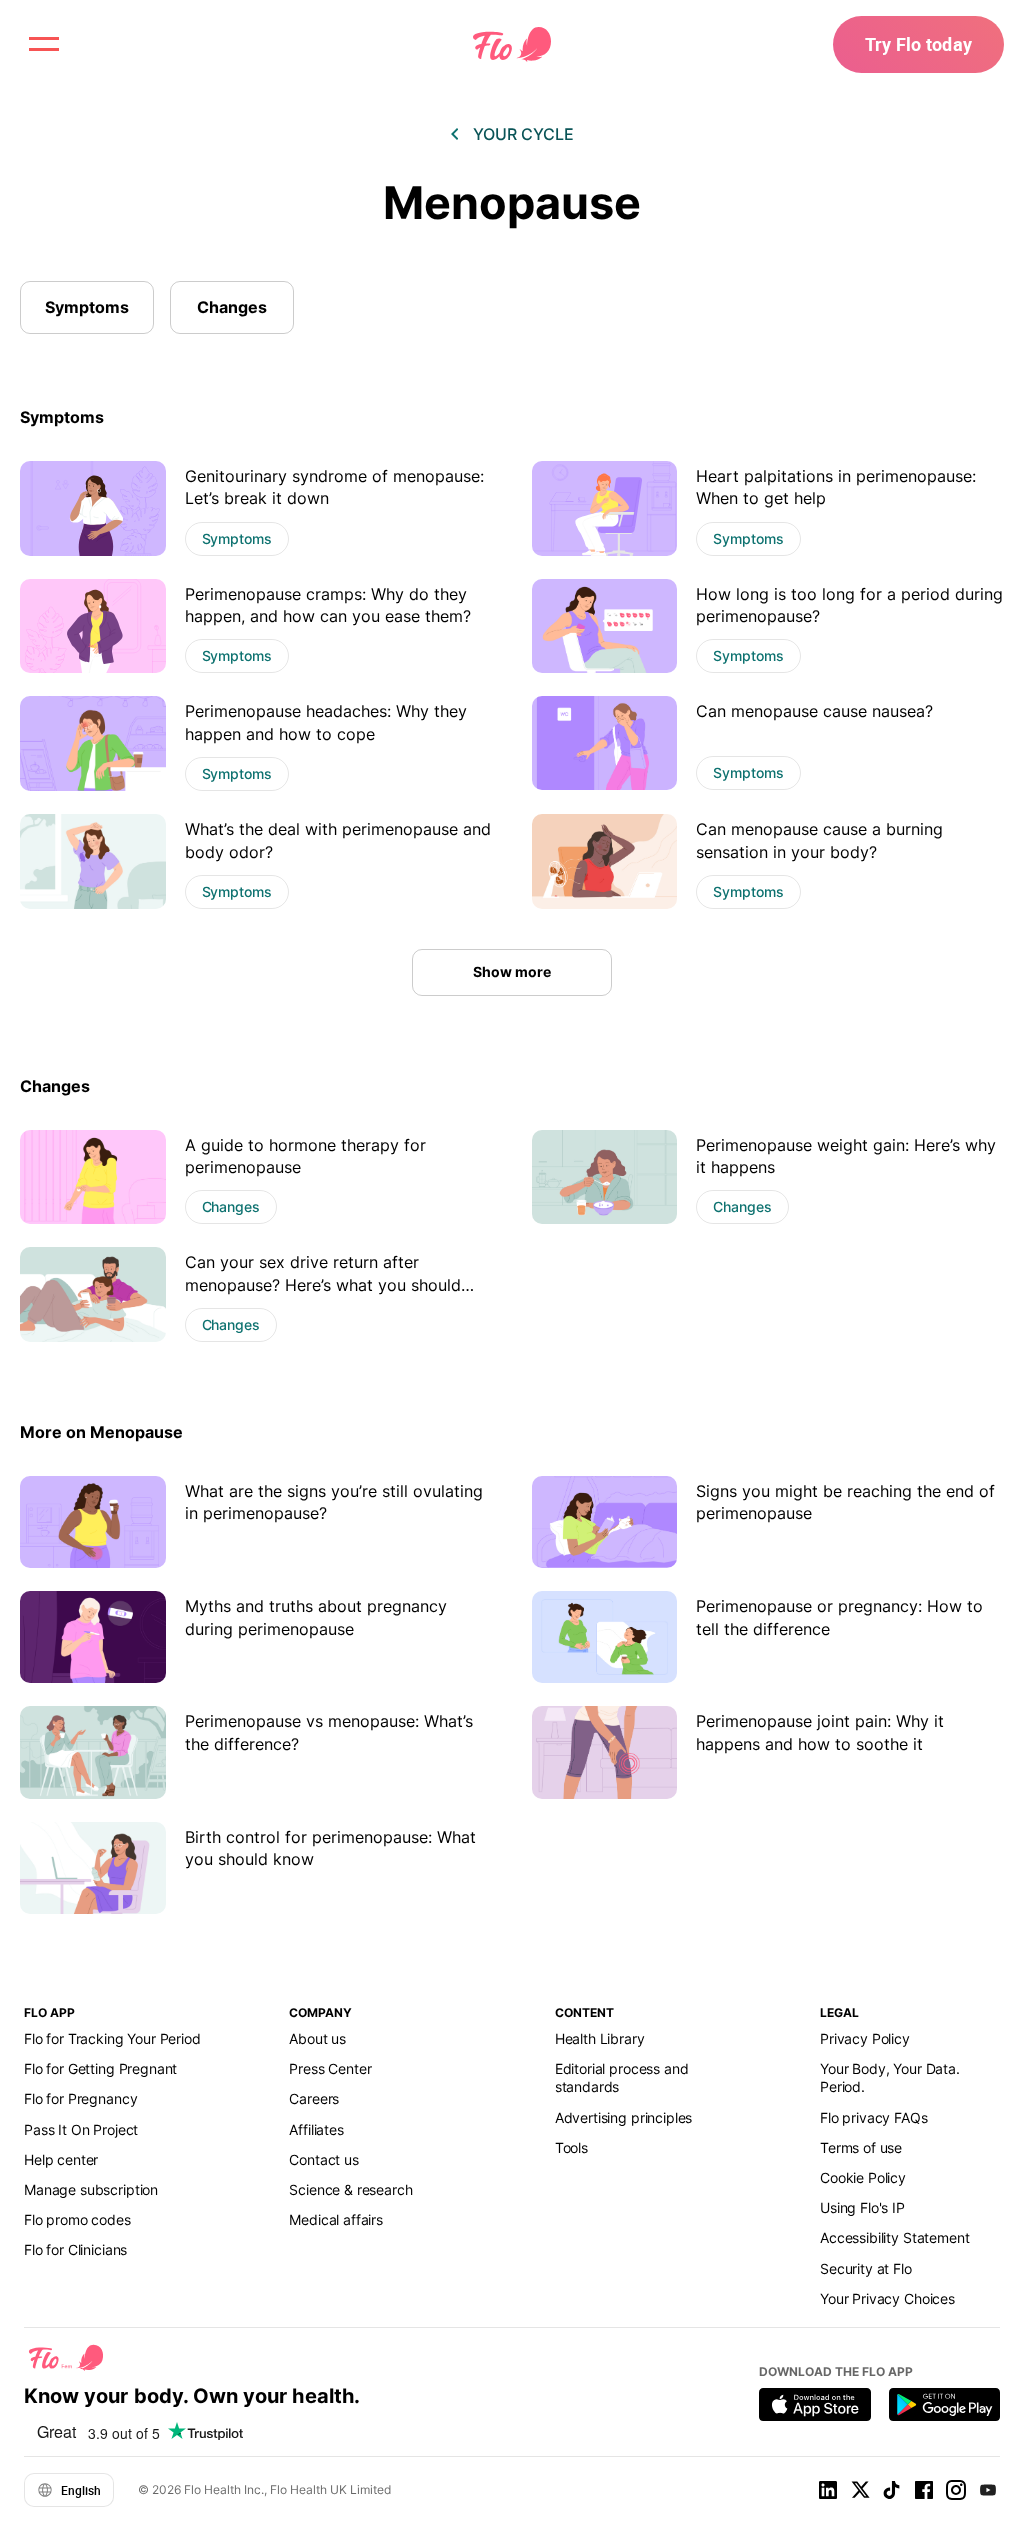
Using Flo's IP (862, 2207)
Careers (314, 2098)
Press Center (330, 2068)
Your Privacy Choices (887, 2298)
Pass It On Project (81, 2129)
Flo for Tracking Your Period (112, 2038)
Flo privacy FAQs (874, 2117)
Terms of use (861, 2147)
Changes (232, 307)
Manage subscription (91, 2189)
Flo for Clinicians (75, 2249)
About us (317, 2038)
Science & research (350, 2189)
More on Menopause (101, 1432)
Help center (61, 2159)
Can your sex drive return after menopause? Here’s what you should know (323, 1284)
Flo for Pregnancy (80, 2098)
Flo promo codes (77, 2219)
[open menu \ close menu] (44, 44)
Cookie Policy (863, 2177)
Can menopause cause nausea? (814, 711)
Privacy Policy (865, 2038)
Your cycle (523, 134)
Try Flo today (918, 44)
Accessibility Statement (894, 2237)
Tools (571, 2147)
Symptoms (87, 307)
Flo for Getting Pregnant (100, 2068)
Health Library (600, 2038)
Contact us (323, 2159)
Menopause (512, 202)
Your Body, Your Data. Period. (890, 2077)
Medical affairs (336, 2219)
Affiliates (316, 2129)
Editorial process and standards (622, 2077)
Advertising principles (624, 2117)
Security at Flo (866, 2268)
